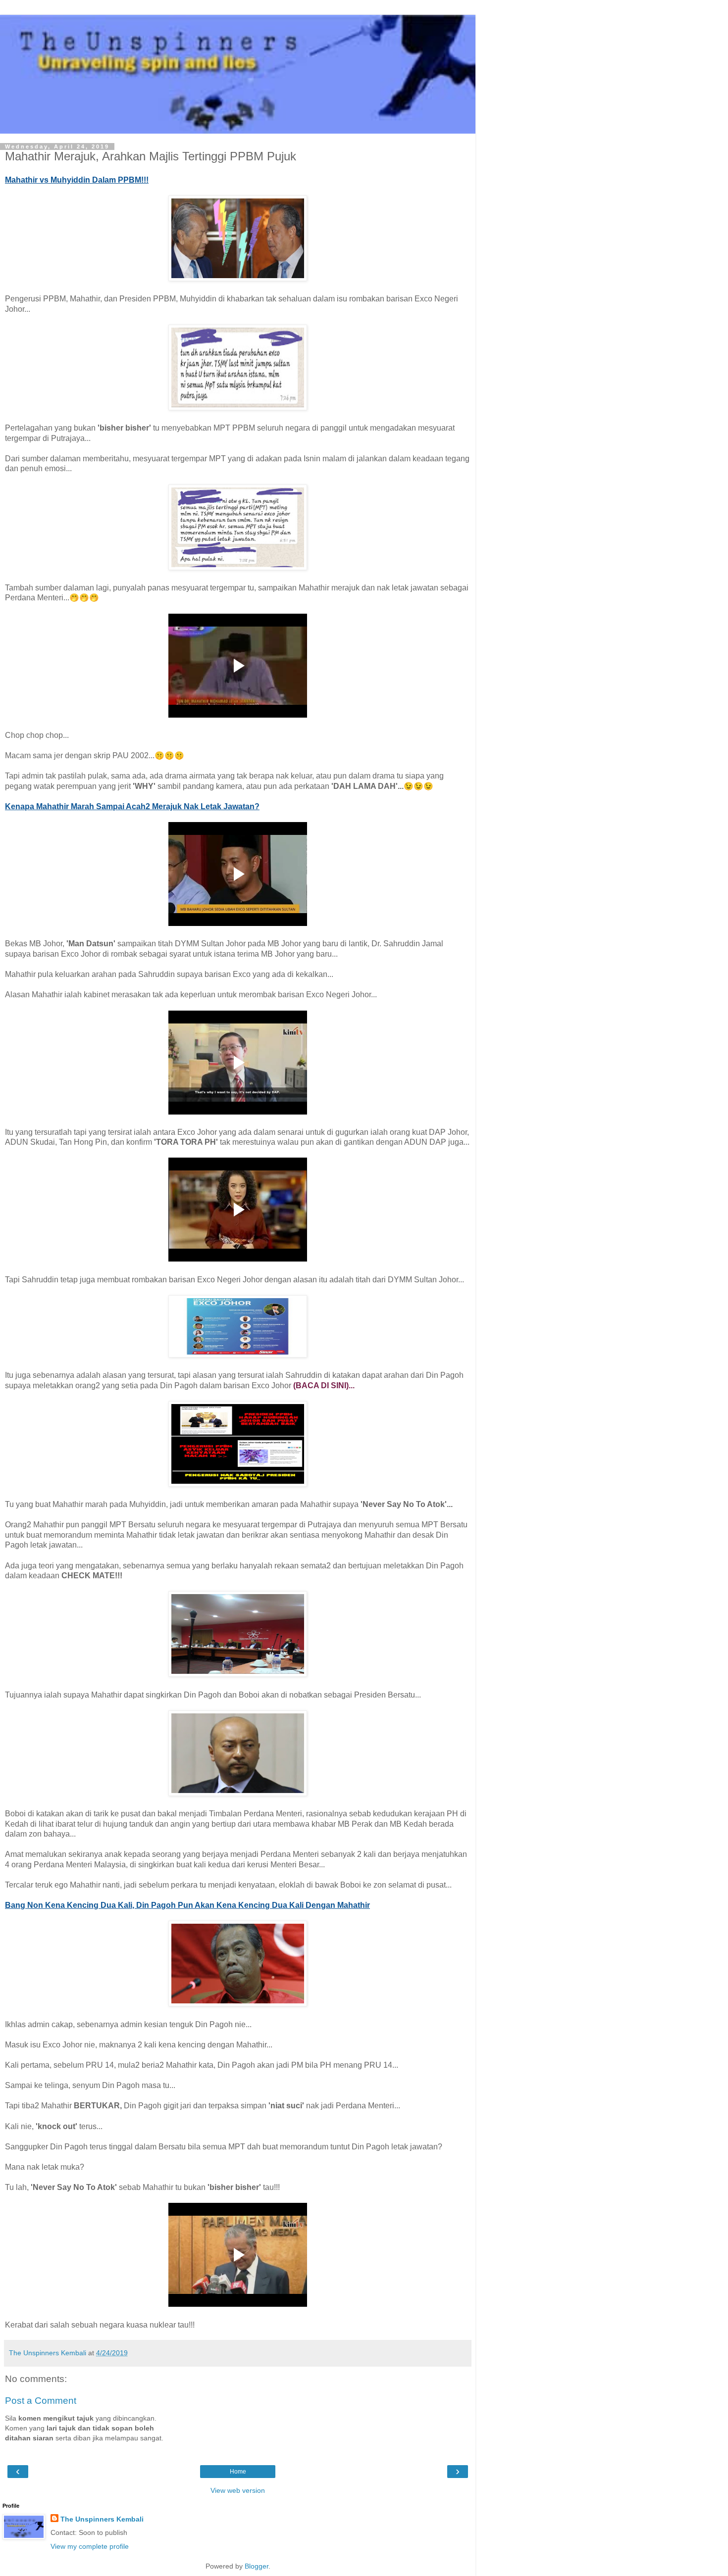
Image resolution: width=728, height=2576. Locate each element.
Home (238, 2472)
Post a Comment (41, 2401)
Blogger (257, 2566)
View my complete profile (90, 2546)
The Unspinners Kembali (102, 2519)
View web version (238, 2490)
